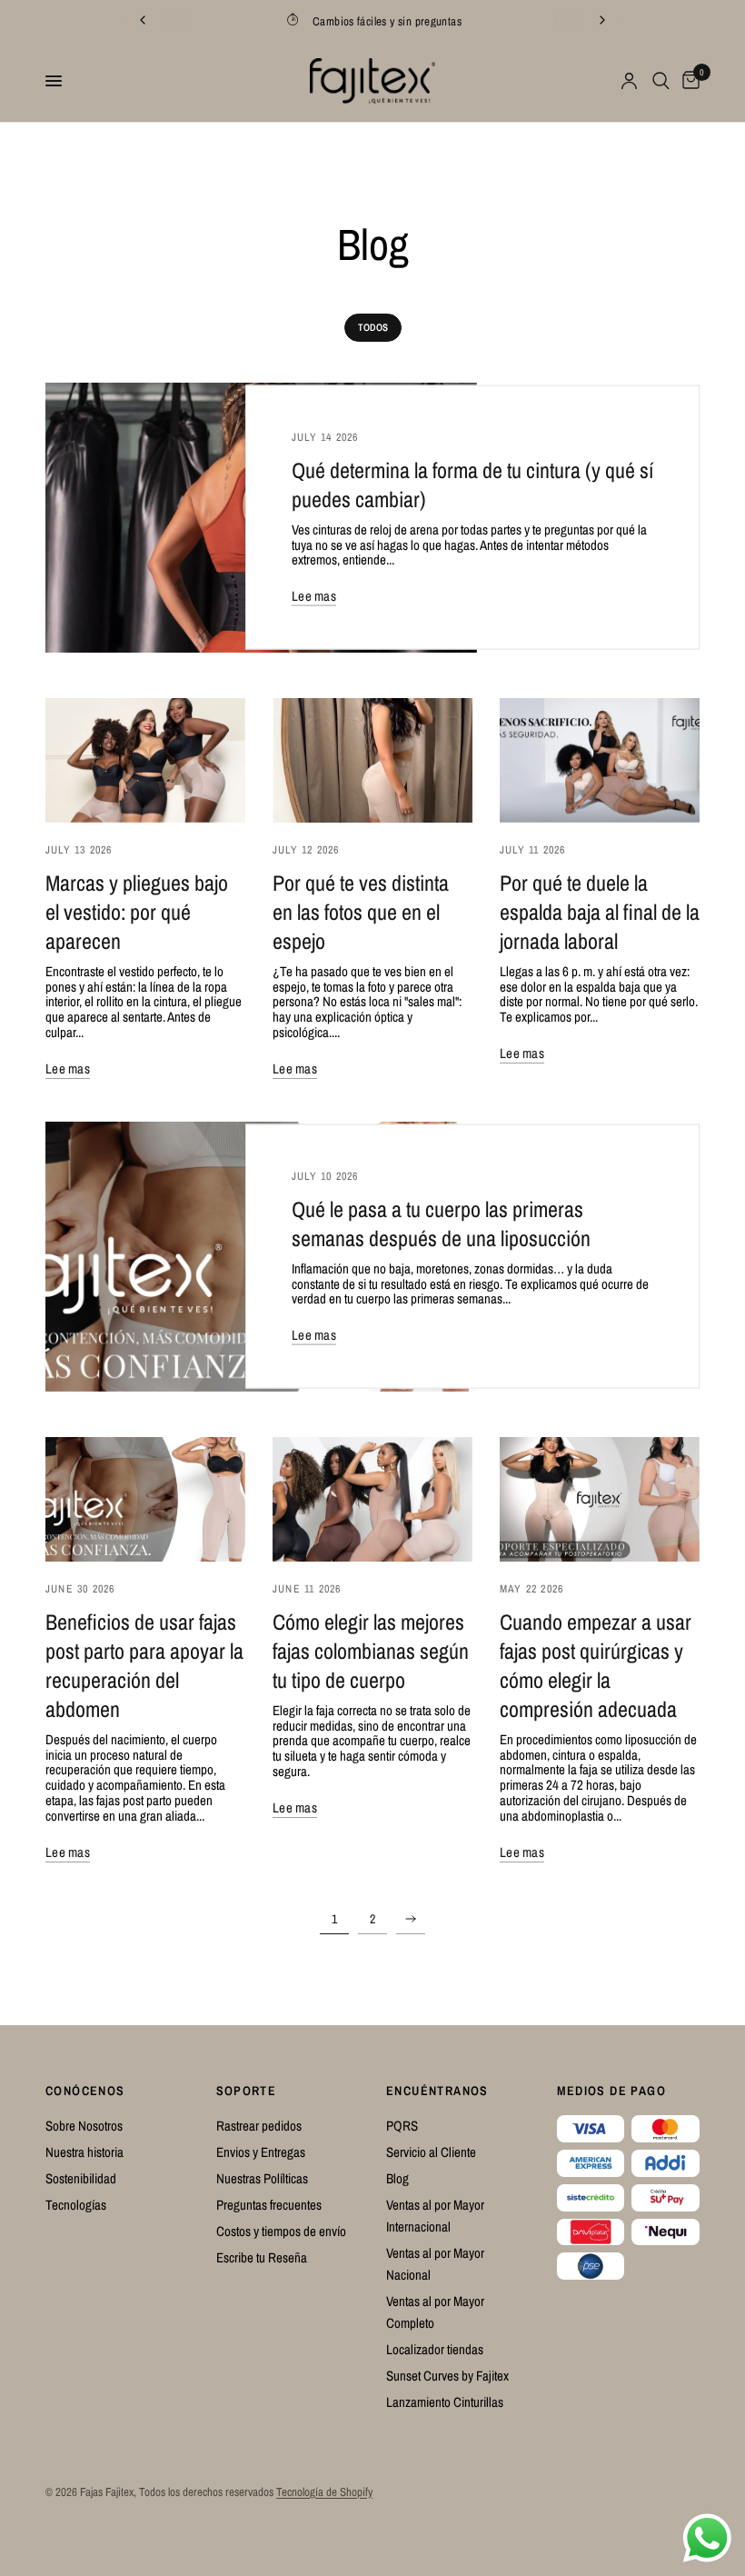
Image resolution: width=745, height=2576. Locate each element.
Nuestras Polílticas (262, 2178)
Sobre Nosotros (84, 2126)
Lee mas (314, 596)
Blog (397, 2178)
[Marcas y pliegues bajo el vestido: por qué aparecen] (145, 760)
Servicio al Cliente (431, 2152)
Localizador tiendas (435, 2349)
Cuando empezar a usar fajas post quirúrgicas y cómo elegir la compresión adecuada (596, 1665)
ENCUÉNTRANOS (437, 2091)
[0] (688, 81)
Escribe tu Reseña (262, 2257)
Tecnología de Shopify (324, 2492)
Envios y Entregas (261, 2152)
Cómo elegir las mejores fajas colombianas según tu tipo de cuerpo (371, 1651)
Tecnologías (76, 2205)
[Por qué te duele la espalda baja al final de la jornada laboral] (600, 760)
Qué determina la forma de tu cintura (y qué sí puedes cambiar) (472, 484)
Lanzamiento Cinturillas (445, 2402)
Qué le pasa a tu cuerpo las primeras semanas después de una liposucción (441, 1223)
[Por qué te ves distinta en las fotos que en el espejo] (372, 760)
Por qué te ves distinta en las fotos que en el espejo (361, 912)
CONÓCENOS (85, 2091)
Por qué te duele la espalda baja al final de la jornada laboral (600, 912)
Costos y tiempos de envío (281, 2231)
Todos (373, 327)
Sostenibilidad (81, 2178)
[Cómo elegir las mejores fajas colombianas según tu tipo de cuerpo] (372, 1499)
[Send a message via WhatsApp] (707, 2538)
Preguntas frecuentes (269, 2205)
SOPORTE (247, 2091)
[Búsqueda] (661, 81)
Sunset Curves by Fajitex (447, 2376)
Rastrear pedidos (259, 2126)
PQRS (402, 2126)
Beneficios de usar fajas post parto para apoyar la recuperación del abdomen (144, 1665)
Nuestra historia (84, 2152)
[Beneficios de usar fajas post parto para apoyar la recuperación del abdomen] (145, 1499)
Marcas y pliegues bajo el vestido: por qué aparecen (137, 912)
